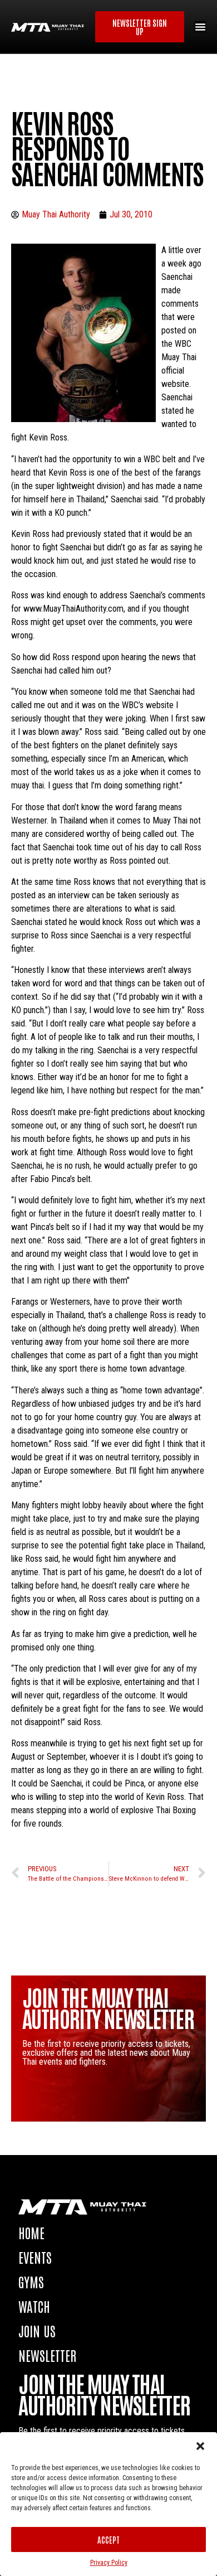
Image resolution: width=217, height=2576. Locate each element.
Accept (108, 2539)
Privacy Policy (109, 2563)
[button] (200, 2446)
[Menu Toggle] (200, 27)
